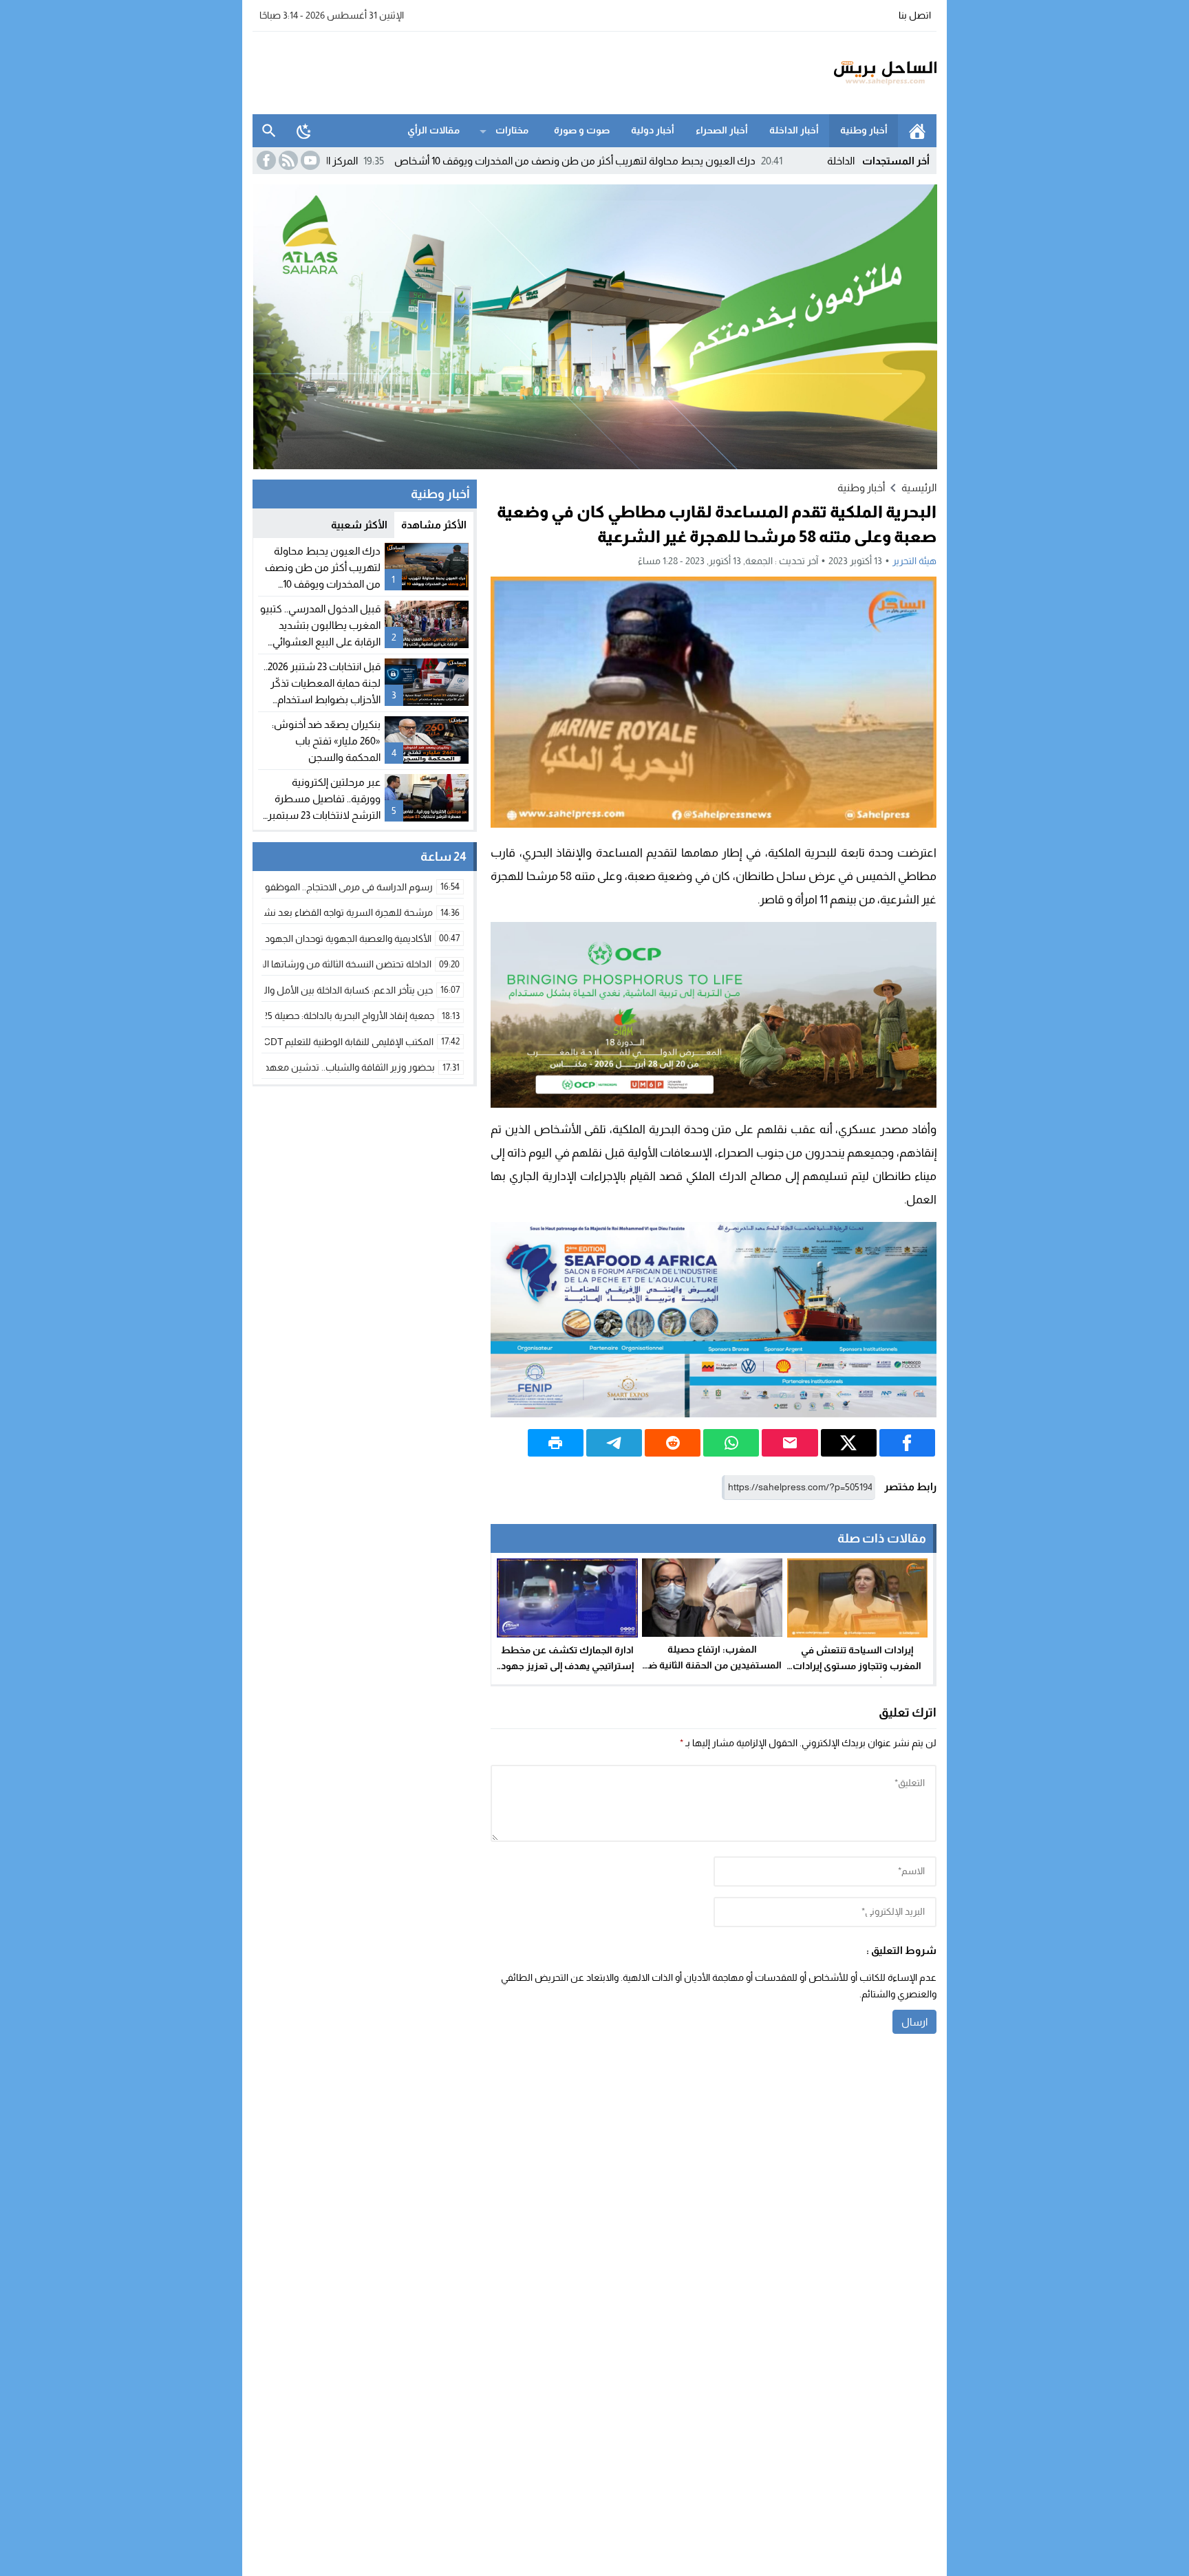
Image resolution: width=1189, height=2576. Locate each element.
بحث (269, 131)
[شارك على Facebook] (907, 1443)
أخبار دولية (653, 130)
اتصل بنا (915, 15)
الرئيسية (917, 131)
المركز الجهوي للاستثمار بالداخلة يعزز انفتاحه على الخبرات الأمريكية (326, 161)
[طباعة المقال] (556, 1443)
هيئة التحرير (914, 561)
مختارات (512, 130)
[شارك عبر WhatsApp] (731, 1443)
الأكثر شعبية (359, 525)
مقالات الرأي (433, 130)
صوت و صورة (582, 130)
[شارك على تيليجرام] (614, 1443)
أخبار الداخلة (794, 130)
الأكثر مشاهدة (434, 525)
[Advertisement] (503, 71)
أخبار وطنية (864, 130)
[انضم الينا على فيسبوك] (265, 160)
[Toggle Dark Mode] (304, 131)
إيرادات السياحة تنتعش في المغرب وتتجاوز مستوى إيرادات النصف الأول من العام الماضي (857, 1666)
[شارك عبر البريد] (790, 1443)
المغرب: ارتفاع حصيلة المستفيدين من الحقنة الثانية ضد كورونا (713, 1665)
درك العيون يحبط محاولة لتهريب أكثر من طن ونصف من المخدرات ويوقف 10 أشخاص (683, 161)
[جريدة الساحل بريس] (845, 73)
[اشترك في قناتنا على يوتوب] (309, 160)
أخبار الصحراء (722, 130)
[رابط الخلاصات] (287, 160)
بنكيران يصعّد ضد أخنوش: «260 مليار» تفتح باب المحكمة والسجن (326, 741)
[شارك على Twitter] (849, 1443)
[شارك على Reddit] (673, 1443)
